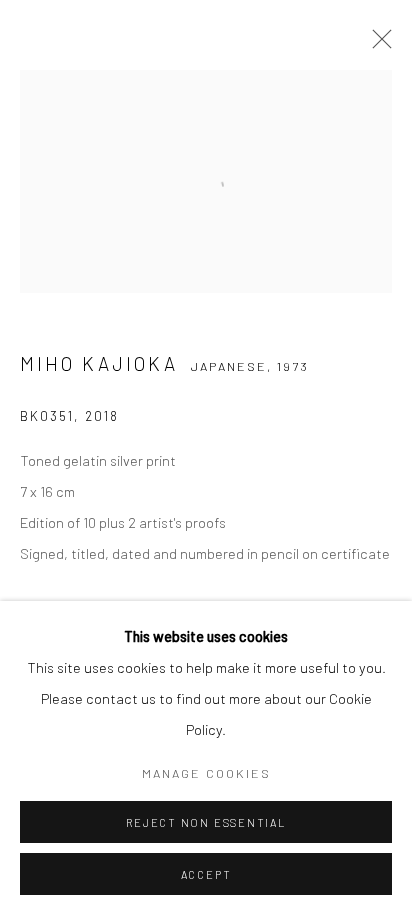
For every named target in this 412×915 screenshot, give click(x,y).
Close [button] (377, 45)
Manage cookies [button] (206, 773)
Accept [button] (206, 874)
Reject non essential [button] (205, 822)
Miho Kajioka (99, 363)
